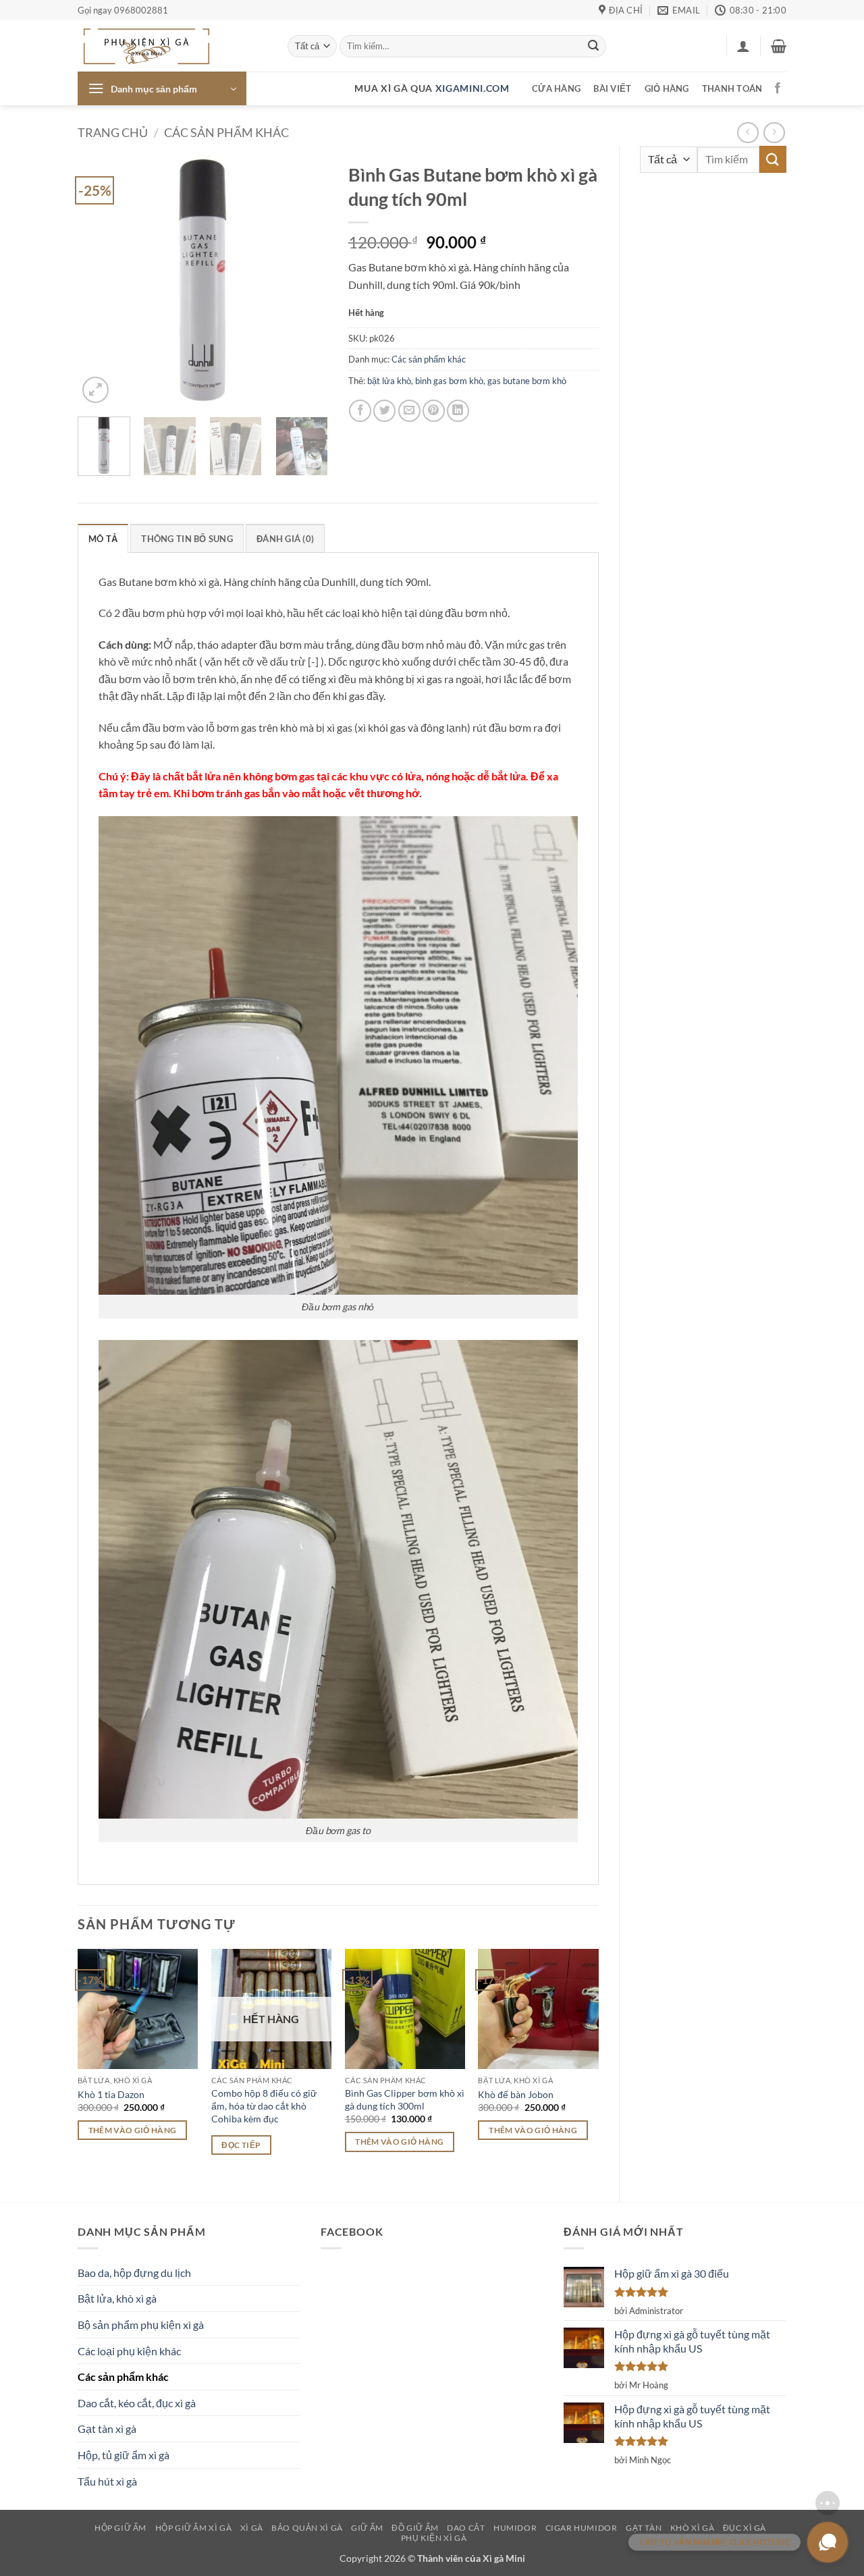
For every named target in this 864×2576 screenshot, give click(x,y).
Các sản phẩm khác (226, 132)
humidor (515, 2528)
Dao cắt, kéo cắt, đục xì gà (137, 2403)
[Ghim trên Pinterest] (434, 411)
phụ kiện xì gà (434, 2538)
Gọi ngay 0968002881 (123, 10)
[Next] (306, 281)
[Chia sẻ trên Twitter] (384, 411)
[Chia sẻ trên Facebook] (360, 411)
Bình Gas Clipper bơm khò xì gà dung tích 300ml (405, 2099)
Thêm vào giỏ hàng (133, 2130)
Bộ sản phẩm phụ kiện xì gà (141, 2325)
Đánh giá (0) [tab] (285, 539)
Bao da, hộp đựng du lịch (134, 2273)
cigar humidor (582, 2528)
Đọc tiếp (241, 2145)
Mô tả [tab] (103, 539)
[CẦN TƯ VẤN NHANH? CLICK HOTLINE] (828, 2542)
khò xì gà (693, 2528)
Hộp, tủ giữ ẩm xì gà (124, 2455)
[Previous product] (774, 133)
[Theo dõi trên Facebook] (778, 88)
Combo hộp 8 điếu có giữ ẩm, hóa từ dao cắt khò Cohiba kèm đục (264, 2105)
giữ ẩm (367, 2528)
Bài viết (612, 88)
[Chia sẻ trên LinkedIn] (458, 411)
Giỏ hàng (667, 88)
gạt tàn (644, 2528)
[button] (743, 46)
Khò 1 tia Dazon (111, 2094)
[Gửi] (593, 47)
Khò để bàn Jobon (516, 2094)
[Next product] (748, 133)
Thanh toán (732, 88)
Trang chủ (113, 132)
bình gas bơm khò (449, 381)
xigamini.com (473, 88)
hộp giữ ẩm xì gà (194, 2528)
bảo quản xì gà (307, 2528)
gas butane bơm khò (527, 381)
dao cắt (466, 2528)
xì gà (252, 2528)
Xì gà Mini (504, 2558)
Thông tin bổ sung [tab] (187, 539)
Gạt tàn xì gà (107, 2429)
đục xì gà (745, 2528)
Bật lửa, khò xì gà (117, 2298)
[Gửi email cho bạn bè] (409, 411)
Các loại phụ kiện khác (129, 2351)
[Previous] (100, 281)
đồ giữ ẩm (415, 2528)
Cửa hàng (556, 88)
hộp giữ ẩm (120, 2528)
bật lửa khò (389, 381)
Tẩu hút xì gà (107, 2481)
